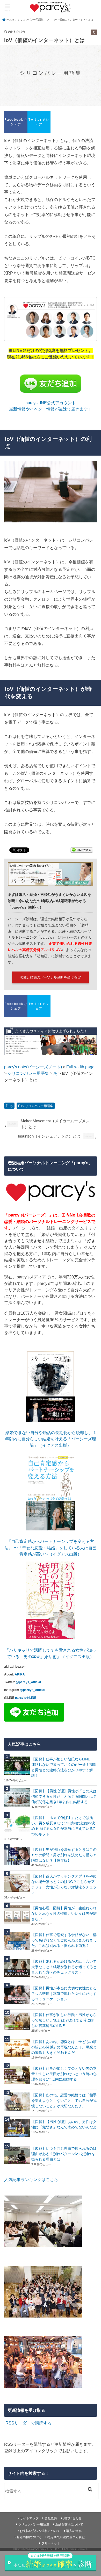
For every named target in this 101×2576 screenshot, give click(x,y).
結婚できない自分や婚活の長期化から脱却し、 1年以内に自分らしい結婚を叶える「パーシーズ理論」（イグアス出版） (51, 1439)
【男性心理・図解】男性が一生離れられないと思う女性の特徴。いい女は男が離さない (64, 1913)
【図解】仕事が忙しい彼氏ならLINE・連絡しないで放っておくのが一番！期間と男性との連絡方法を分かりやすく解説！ (64, 1767)
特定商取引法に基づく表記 (66, 2537)
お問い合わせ (72, 2518)
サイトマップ (29, 2518)
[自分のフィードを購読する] (5, 2423)
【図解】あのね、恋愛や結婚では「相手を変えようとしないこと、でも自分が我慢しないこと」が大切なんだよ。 (64, 2100)
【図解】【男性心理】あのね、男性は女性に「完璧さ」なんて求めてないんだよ (64, 2124)
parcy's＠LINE (26, 1698)
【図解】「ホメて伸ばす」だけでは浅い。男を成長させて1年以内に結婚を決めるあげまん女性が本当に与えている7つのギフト (63, 1826)
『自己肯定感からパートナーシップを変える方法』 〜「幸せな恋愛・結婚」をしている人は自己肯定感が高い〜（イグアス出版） (51, 1548)
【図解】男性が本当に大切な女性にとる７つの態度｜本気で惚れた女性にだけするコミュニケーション (64, 1994)
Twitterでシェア (39, 122)
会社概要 (51, 2518)
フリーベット (51, 2543)
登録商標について (29, 2537)
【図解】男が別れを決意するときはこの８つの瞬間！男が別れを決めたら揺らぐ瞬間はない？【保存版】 (64, 1855)
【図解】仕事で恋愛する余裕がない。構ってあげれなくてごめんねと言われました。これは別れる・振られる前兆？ (64, 1940)
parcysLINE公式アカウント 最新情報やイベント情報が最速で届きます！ (51, 406)
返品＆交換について (69, 2524)
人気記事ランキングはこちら (31, 2179)
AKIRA (20, 1674)
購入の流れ (74, 2531)
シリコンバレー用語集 (38, 1106)
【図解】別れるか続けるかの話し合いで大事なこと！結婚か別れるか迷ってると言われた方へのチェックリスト (64, 1967)
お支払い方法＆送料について (40, 2531)
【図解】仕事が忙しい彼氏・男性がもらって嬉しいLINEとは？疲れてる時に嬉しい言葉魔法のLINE (64, 2020)
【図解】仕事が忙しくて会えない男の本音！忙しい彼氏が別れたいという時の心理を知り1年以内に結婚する (64, 2074)
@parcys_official (28, 1682)
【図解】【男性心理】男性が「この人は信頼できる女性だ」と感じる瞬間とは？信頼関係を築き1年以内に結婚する (64, 1796)
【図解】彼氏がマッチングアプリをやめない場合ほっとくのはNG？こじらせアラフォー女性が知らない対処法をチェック (64, 1884)
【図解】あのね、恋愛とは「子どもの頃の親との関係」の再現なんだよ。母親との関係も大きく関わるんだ (64, 2047)
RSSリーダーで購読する (28, 2423)
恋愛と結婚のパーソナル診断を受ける (49, 977)
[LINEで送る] (82, 851)
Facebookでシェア (16, 122)
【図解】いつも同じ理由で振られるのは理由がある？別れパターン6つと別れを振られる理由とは (64, 2154)
